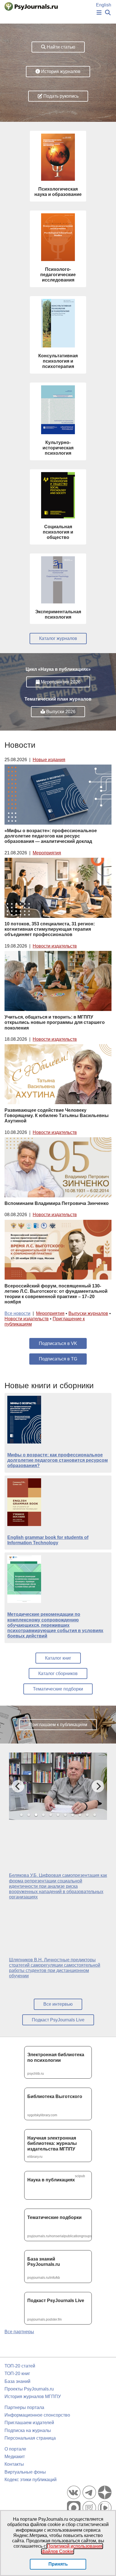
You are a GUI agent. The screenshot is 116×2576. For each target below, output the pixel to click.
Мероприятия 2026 (60, 682)
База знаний (17, 2381)
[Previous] (18, 1786)
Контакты (14, 2464)
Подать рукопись (60, 96)
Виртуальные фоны (25, 2472)
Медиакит (15, 2457)
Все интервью (58, 2004)
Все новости (17, 1313)
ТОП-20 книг (17, 2373)
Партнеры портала (24, 2407)
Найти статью (60, 47)
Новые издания (49, 760)
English (104, 5)
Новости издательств (55, 946)
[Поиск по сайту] (108, 13)
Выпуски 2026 (60, 712)
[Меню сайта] (99, 13)
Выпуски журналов (88, 1313)
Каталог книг (58, 1658)
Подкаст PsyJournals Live (58, 2020)
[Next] (98, 1786)
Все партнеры (19, 2332)
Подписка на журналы (28, 2430)
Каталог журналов (58, 638)
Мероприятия (47, 853)
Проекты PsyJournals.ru (29, 2389)
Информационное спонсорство (37, 2415)
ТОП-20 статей (20, 2366)
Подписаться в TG (58, 1359)
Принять (58, 2564)
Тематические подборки (58, 1689)
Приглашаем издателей (29, 2423)
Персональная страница (30, 2438)
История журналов (60, 71)
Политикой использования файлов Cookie (72, 2549)
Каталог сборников (58, 1674)
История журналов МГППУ (33, 2397)
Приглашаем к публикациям (58, 1725)
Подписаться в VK (58, 1343)
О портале (15, 2449)
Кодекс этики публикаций (31, 2480)
